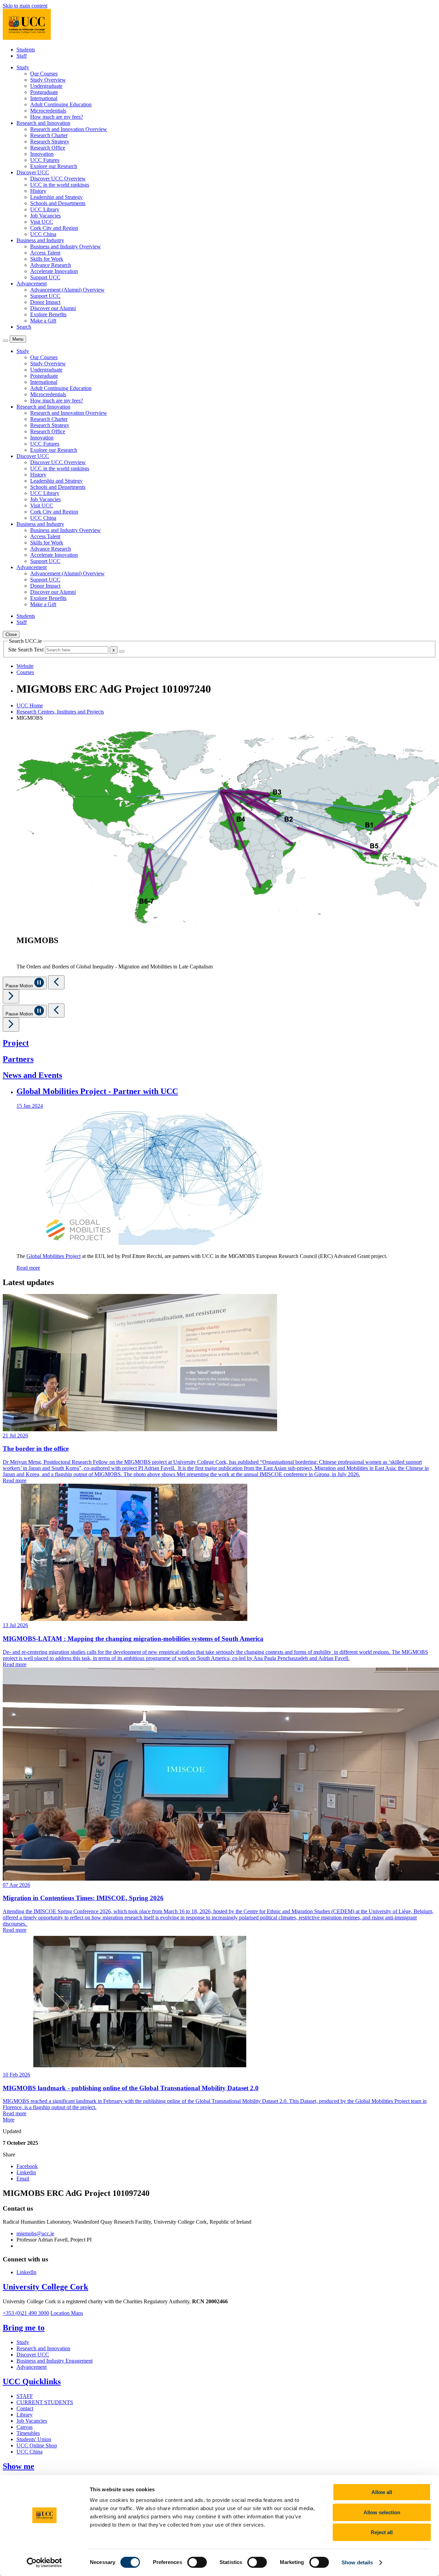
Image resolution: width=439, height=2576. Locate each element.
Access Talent (45, 253)
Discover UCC (33, 2355)
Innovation (42, 154)
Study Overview (48, 80)
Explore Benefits (48, 314)
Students (26, 50)
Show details (357, 2562)
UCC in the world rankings (60, 185)
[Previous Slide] (56, 982)
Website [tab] (25, 666)
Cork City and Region (54, 228)
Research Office (48, 148)
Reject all (382, 2532)
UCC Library (45, 209)
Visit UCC (42, 222)
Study (23, 2342)
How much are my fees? (57, 117)
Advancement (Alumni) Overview (67, 290)
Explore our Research (54, 166)
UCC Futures (45, 160)
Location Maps (67, 2313)
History (38, 191)
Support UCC (45, 277)
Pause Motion (20, 986)
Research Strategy (50, 142)
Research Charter (49, 135)
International (44, 98)
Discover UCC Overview (58, 179)
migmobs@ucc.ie (35, 2233)
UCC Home (30, 705)
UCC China (43, 234)
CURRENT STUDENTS (45, 2402)
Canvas (25, 2427)
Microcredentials (48, 111)
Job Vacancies (45, 216)
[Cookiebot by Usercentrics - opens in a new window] (44, 2563)
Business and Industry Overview (66, 246)
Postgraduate (44, 92)
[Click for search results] (122, 651)
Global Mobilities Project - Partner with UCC (97, 1091)
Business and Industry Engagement (55, 2361)
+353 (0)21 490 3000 (26, 2313)
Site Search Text (27, 650)
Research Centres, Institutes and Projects (60, 712)
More (9, 2120)
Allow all (382, 2492)
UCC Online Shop (37, 2445)
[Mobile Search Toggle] (5, 341)
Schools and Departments (58, 203)
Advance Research (51, 265)
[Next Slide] (11, 996)
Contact (25, 2408)
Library (25, 2415)
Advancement (32, 2367)
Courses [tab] (25, 672)
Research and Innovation (43, 2348)
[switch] (197, 2562)
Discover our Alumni (53, 308)
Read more (28, 1268)
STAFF (25, 2396)
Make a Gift (43, 321)
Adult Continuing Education (61, 104)
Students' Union (34, 2439)
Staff (22, 56)
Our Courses (44, 74)
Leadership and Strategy (56, 197)
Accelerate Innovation (54, 271)
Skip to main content (25, 6)
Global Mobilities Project (54, 1256)
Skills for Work (47, 259)
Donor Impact (45, 302)
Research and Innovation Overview (69, 129)
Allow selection (382, 2512)
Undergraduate (46, 86)
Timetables (28, 2433)
